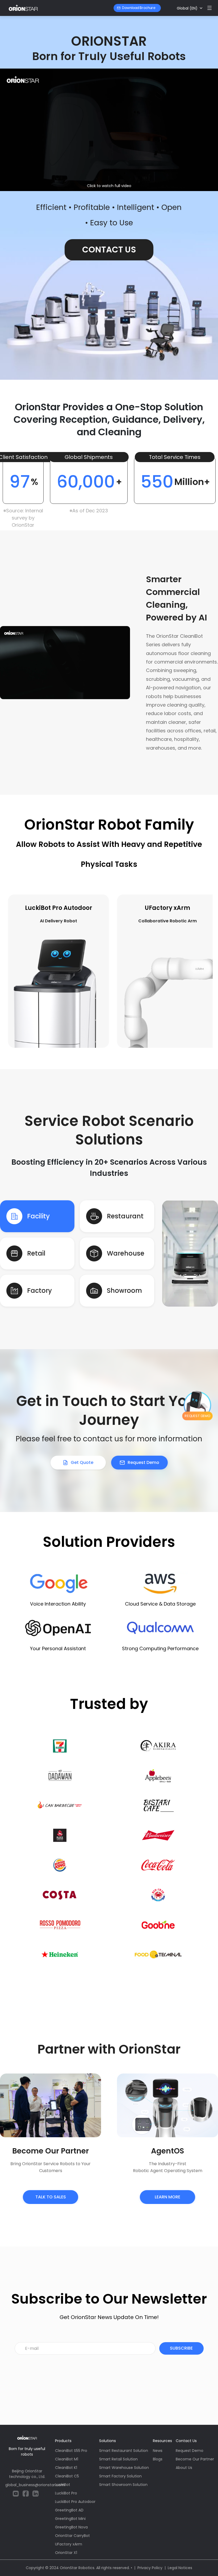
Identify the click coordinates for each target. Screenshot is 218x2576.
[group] (69, 971)
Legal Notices (180, 2568)
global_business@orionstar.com (35, 2485)
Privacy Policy (150, 2568)
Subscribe (181, 2348)
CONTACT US (109, 250)
